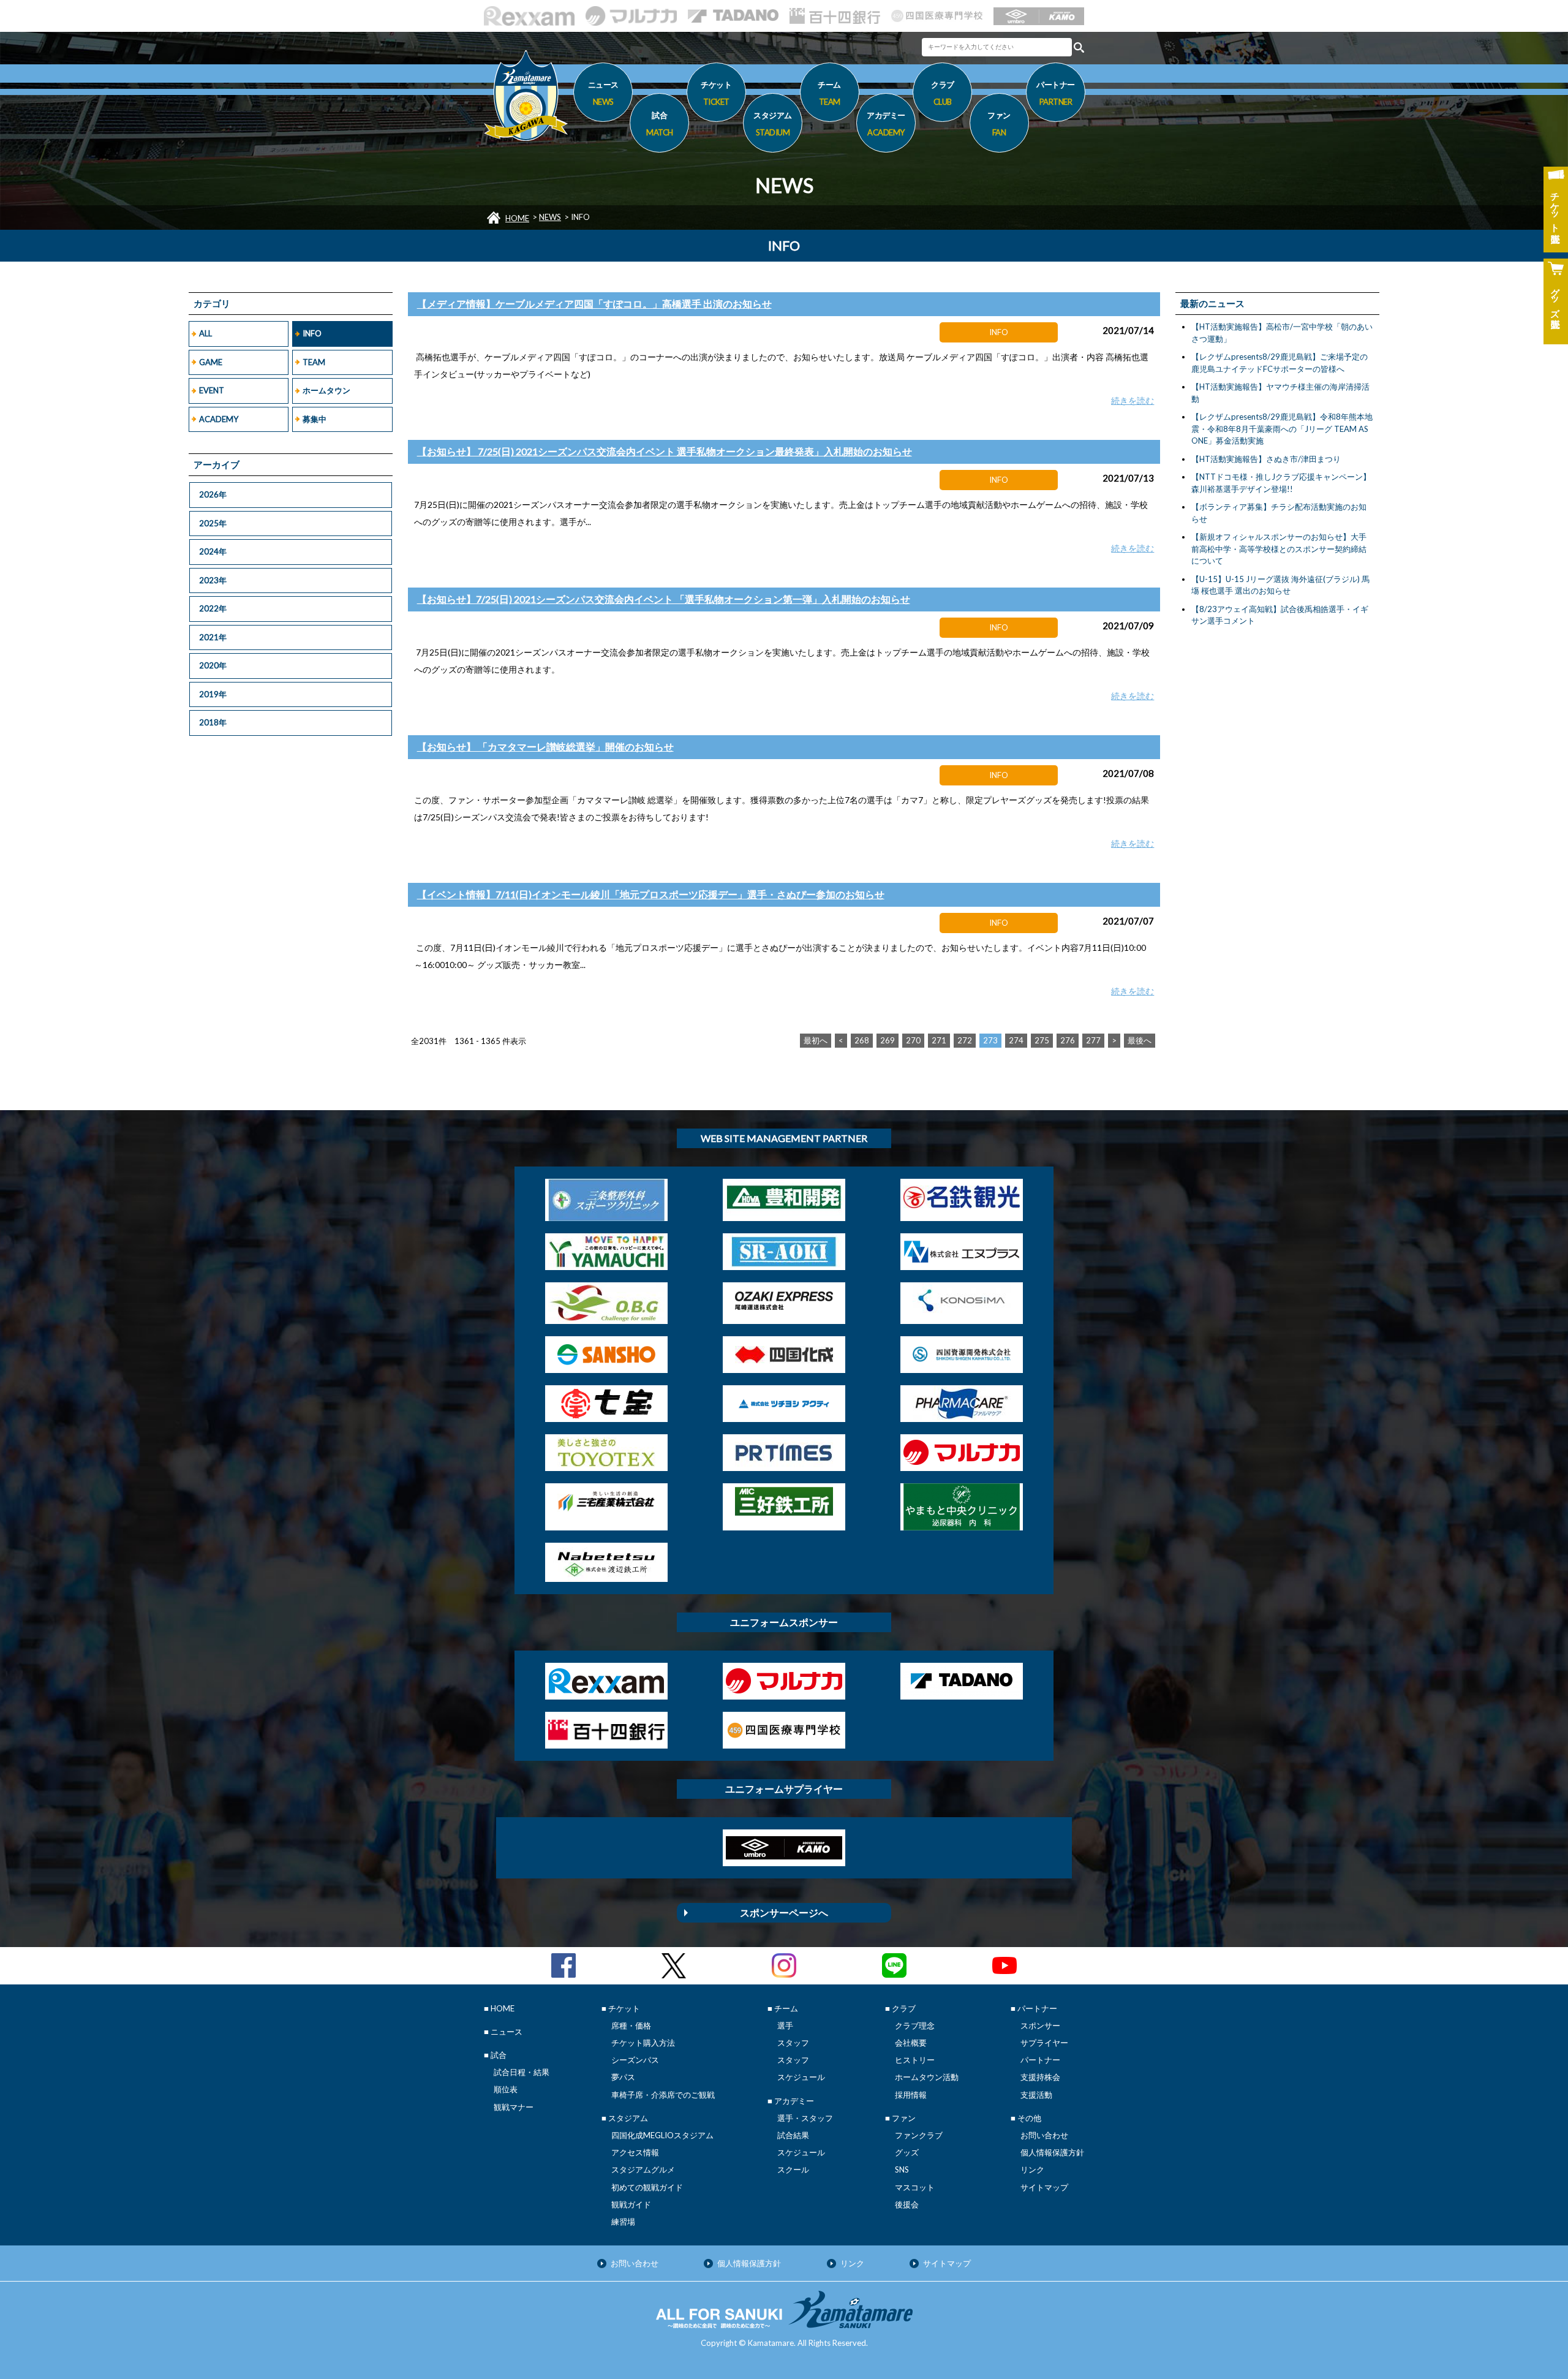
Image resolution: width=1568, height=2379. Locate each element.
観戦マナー (514, 2107)
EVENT (212, 390)
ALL (205, 333)
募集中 (315, 419)
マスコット (915, 2187)
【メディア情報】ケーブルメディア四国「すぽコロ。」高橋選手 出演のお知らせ (594, 304)
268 (862, 1040)
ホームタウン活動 (927, 2077)
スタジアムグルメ (643, 2169)
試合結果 (793, 2135)
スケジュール (801, 2077)
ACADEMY (219, 419)
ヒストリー (915, 2060)
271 (939, 1040)
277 (1093, 1040)
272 (965, 1040)
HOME (517, 218)
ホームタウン (326, 390)
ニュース (603, 93)
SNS (902, 2169)
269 (888, 1040)
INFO (312, 333)
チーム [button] (829, 93)
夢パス (623, 2077)
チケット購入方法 (643, 2043)
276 (1068, 1040)
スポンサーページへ (784, 1912)
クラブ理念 (915, 2025)
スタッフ (793, 2043)
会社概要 (911, 2043)
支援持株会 (1040, 2077)
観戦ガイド (631, 2204)
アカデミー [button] (886, 123)
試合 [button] (660, 123)
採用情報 (911, 2095)
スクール (793, 2169)
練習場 (623, 2222)
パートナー (1040, 2060)
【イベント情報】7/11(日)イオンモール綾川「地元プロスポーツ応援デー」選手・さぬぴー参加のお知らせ (651, 894)
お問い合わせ (1044, 2135)
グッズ (907, 2152)
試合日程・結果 (522, 2072)
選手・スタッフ (805, 2118)
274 (1016, 1040)
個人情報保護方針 (1052, 2152)
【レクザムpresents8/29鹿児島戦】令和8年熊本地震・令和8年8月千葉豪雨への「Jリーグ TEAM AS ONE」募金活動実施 (1282, 429)
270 (913, 1040)
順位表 (506, 2089)
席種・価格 (631, 2025)
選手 (785, 2025)
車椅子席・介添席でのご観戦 (663, 2095)
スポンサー (1040, 2025)
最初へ (816, 1040)
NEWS (550, 217)
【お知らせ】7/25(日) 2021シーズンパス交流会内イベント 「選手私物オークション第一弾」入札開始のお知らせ (664, 599)
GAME (211, 362)
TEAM (314, 362)
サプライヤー (1044, 2043)
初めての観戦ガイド (647, 2187)
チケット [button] (716, 93)
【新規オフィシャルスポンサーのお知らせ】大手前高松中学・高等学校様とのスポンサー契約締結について (1279, 549)
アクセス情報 (635, 2152)
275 (1042, 1040)
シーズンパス (635, 2060)
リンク (1032, 2169)
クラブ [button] (943, 93)
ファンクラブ (919, 2135)
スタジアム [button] (773, 123)
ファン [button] (999, 123)
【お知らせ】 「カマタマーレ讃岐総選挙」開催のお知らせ (545, 747)
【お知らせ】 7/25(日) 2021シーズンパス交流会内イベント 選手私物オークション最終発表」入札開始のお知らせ (665, 451)
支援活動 (1036, 2095)
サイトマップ (1044, 2187)
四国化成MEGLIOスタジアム (662, 2135)
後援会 (907, 2204)
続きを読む (1133, 400)
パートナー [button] (1056, 93)
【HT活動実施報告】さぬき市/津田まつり (1266, 459)
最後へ (1140, 1040)
